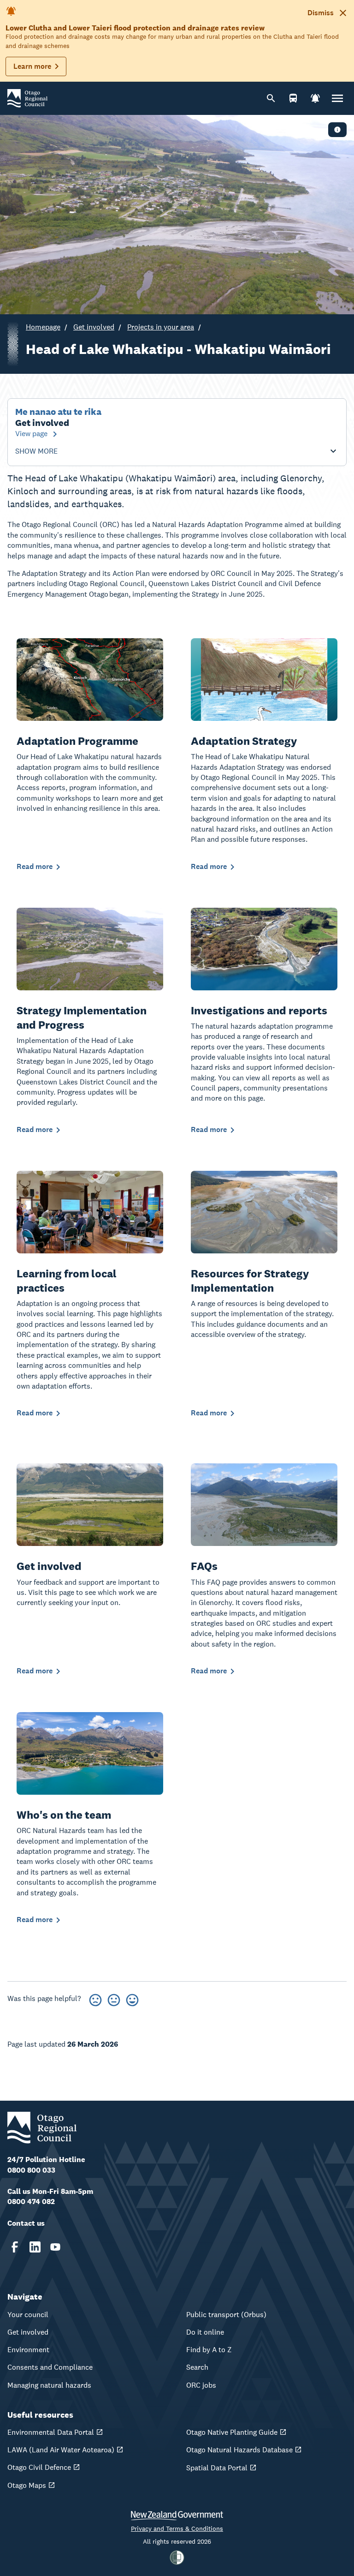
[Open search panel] (271, 98)
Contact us (26, 2223)
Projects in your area (161, 327)
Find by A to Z (209, 2350)
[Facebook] (15, 2247)
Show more (36, 451)
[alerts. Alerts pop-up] (315, 98)
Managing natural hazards (49, 2385)
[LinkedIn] (35, 2247)
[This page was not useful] (95, 1998)
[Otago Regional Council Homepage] (27, 98)
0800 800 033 (31, 2170)
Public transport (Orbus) (226, 2315)
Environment (28, 2350)
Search (197, 2367)
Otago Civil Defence (39, 2467)
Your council (28, 2315)
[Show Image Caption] (337, 130)
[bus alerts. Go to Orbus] (293, 98)
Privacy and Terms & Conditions (177, 2528)
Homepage (43, 327)
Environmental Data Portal (51, 2432)
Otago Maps (27, 2485)
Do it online (205, 2332)
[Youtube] (55, 2247)
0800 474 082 (31, 2202)
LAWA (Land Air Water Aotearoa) (61, 2450)
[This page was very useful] (132, 1998)
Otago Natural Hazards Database (239, 2450)
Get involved (94, 327)
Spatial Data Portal (217, 2468)
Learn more (32, 66)
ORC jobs (201, 2385)
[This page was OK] (114, 1998)
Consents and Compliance (50, 2367)
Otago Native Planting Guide (232, 2432)
